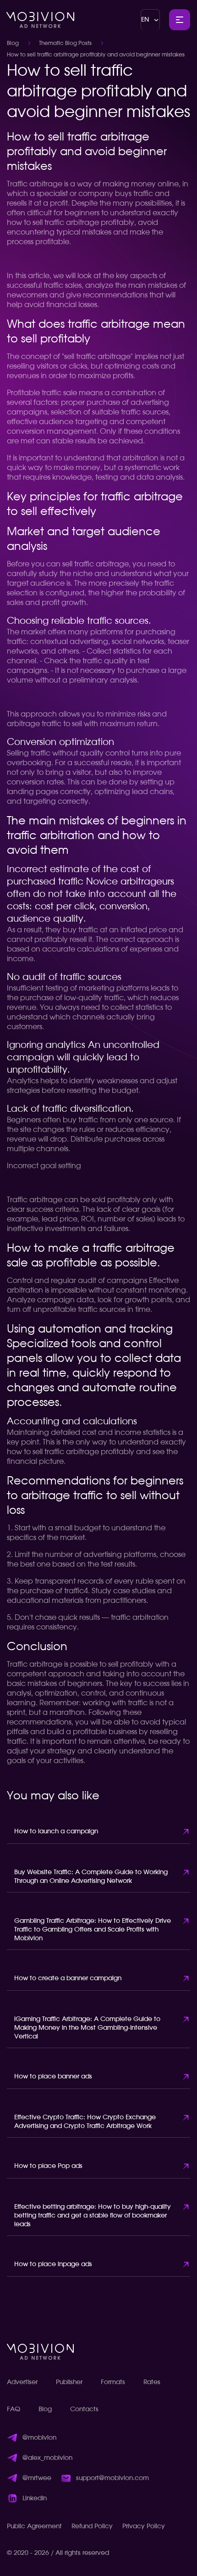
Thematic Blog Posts (65, 43)
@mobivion (39, 2438)
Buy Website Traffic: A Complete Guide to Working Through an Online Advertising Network (91, 1877)
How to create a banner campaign (68, 1978)
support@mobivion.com (112, 2478)
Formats (113, 2382)
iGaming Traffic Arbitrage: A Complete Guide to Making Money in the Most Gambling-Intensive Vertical (87, 2028)
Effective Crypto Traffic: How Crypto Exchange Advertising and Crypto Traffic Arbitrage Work (85, 2122)
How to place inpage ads (53, 2264)
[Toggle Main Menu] (180, 20)
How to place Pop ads (48, 2166)
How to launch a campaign (56, 1831)
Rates (152, 2382)
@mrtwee (37, 2478)
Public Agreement (34, 2526)
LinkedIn (35, 2498)
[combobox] (150, 20)
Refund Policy (92, 2526)
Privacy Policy (144, 2526)
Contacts (84, 2409)
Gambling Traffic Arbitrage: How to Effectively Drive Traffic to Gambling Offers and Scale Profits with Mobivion (93, 1930)
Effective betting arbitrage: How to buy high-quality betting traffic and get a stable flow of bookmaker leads (93, 2216)
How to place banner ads (53, 2077)
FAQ (14, 2409)
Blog (13, 43)
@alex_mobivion (47, 2458)
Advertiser (22, 2382)
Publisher (69, 2382)
